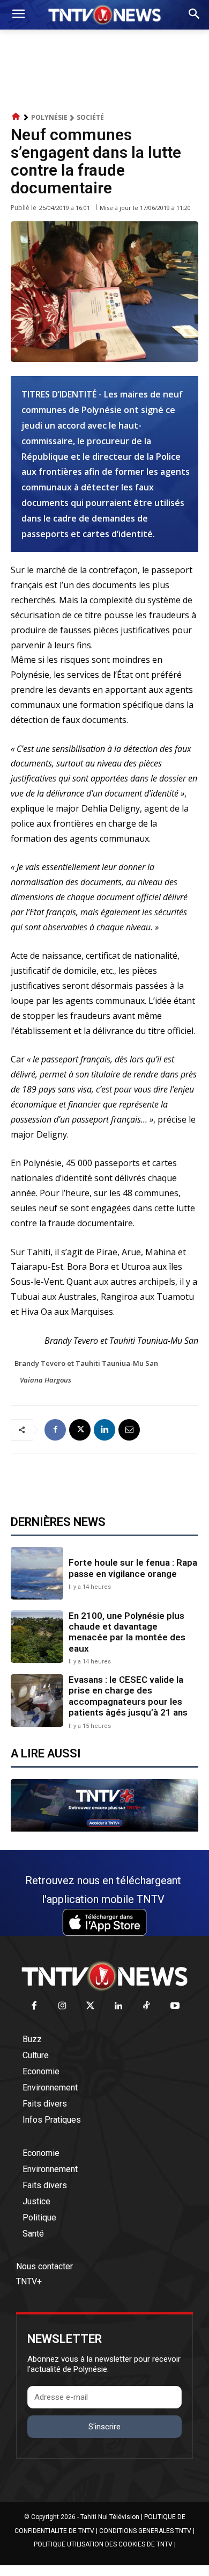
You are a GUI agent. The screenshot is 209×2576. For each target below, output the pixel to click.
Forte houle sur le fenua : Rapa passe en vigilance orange (133, 1568)
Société (90, 117)
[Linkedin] (104, 1430)
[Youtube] (175, 2006)
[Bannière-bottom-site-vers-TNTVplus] (104, 1829)
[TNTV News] (104, 1976)
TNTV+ (29, 2281)
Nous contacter (44, 2266)
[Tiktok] (147, 2006)
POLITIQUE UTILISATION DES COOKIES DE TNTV (103, 2544)
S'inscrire (104, 2427)
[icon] (16, 117)
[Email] (129, 1430)
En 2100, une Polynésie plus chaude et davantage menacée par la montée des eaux (127, 1632)
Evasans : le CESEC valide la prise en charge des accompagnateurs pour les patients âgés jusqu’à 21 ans (128, 1696)
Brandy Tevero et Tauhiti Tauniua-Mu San (86, 1363)
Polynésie (49, 117)
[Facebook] (55, 1430)
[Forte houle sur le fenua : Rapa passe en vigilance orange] (37, 1573)
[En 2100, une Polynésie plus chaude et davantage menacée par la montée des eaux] (37, 1637)
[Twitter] (91, 2006)
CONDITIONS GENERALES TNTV (145, 2531)
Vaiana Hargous (46, 1380)
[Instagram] (62, 2006)
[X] (80, 1430)
